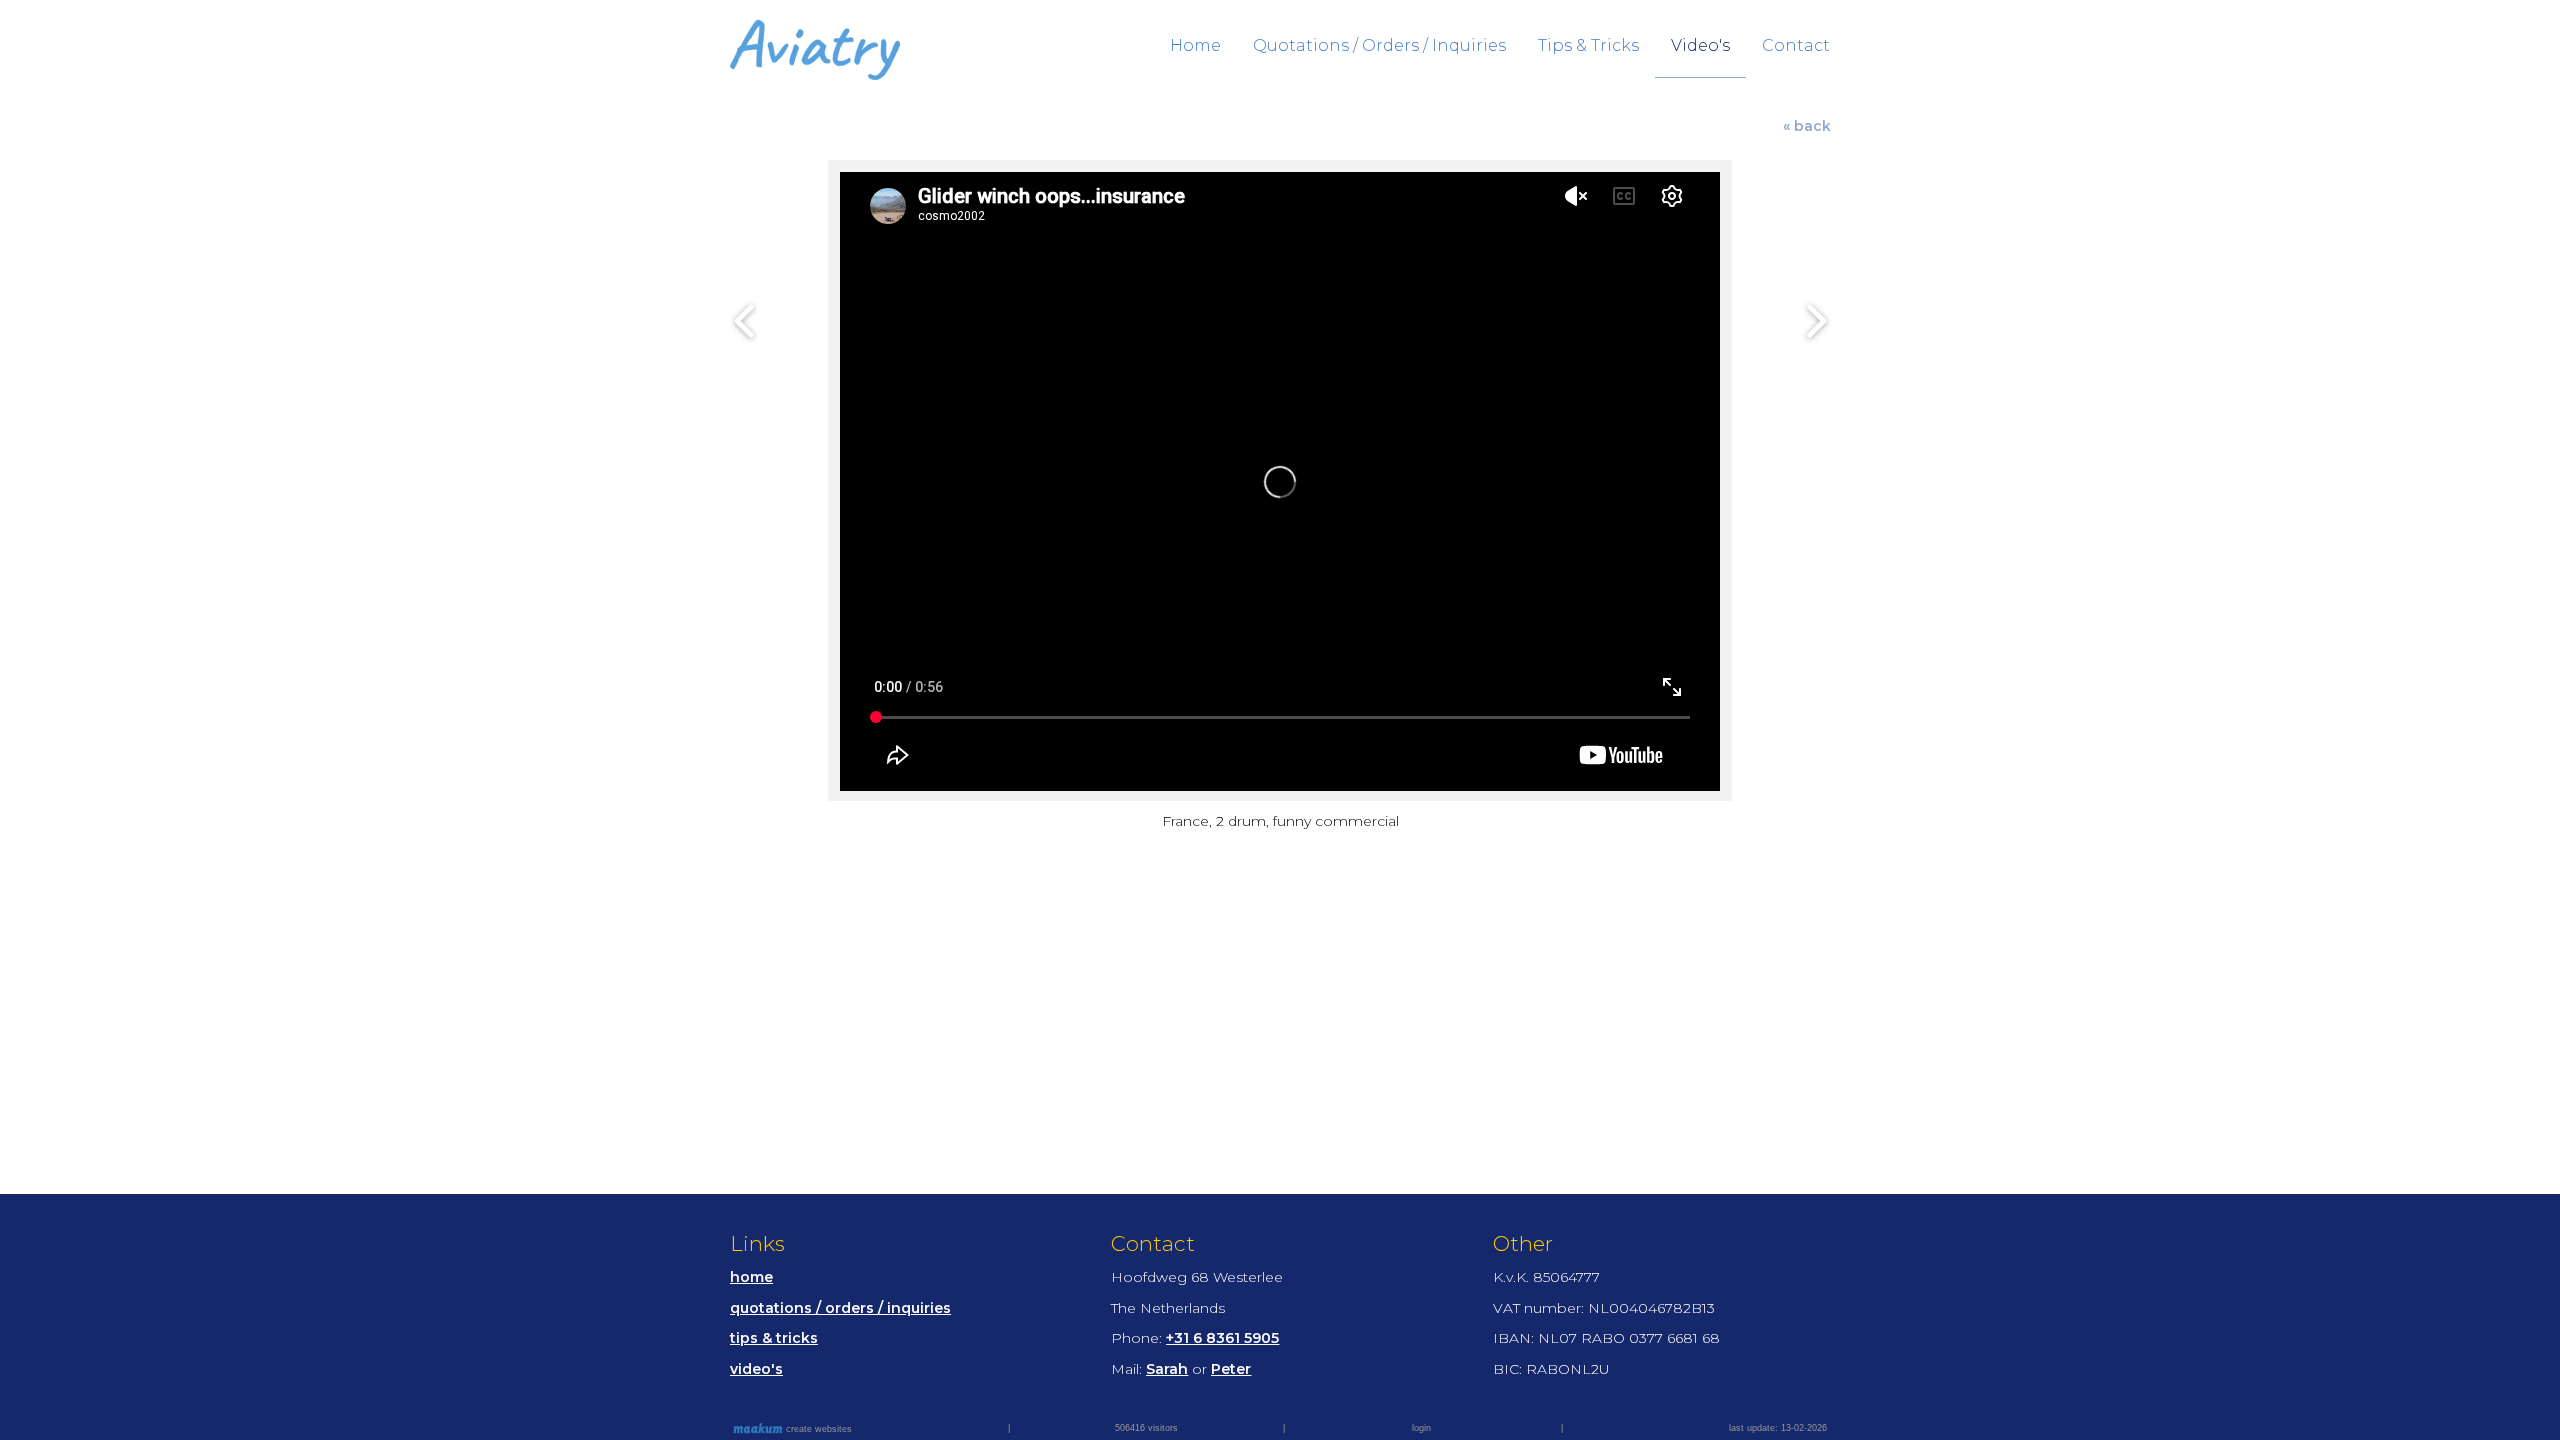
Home (1195, 45)
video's (756, 1369)
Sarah (1167, 1369)
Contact (1796, 45)
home (751, 1277)
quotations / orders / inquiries (840, 1308)
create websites (817, 1429)
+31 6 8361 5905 (1222, 1338)
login (1421, 1428)
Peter (1231, 1369)
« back (1807, 126)
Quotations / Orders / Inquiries (1379, 45)
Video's (1700, 45)
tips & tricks (774, 1338)
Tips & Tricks (1588, 45)
